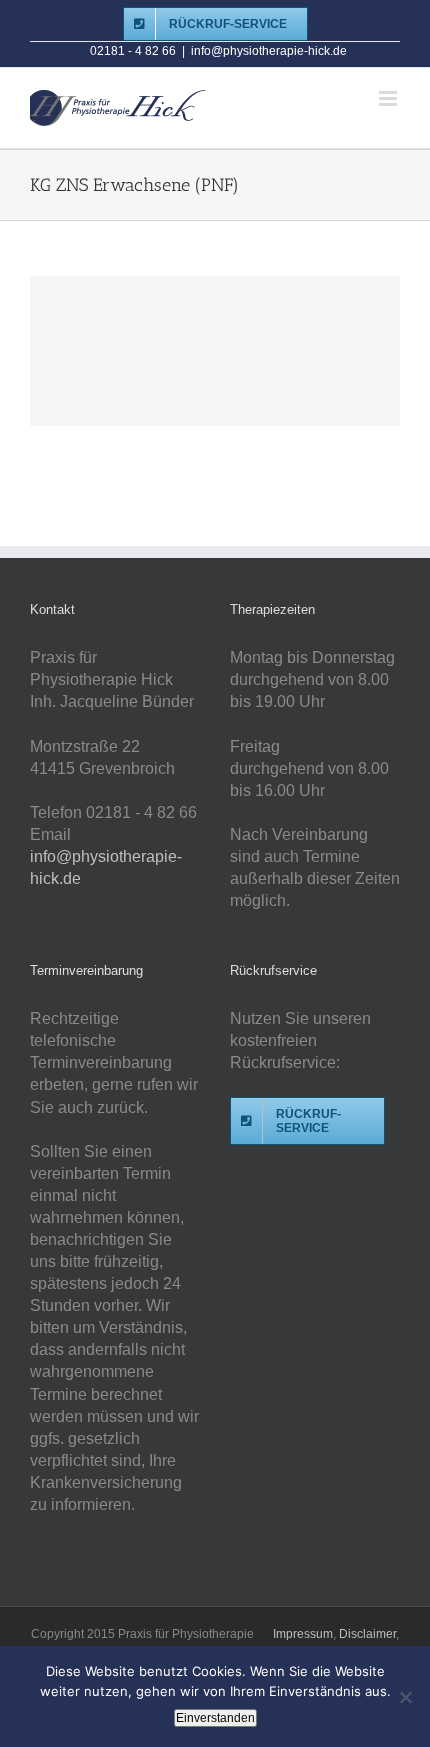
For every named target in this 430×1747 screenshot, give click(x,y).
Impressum (303, 1634)
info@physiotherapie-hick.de (269, 51)
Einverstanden (215, 1718)
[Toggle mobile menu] (389, 98)
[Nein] (405, 1697)
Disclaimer (367, 1634)
